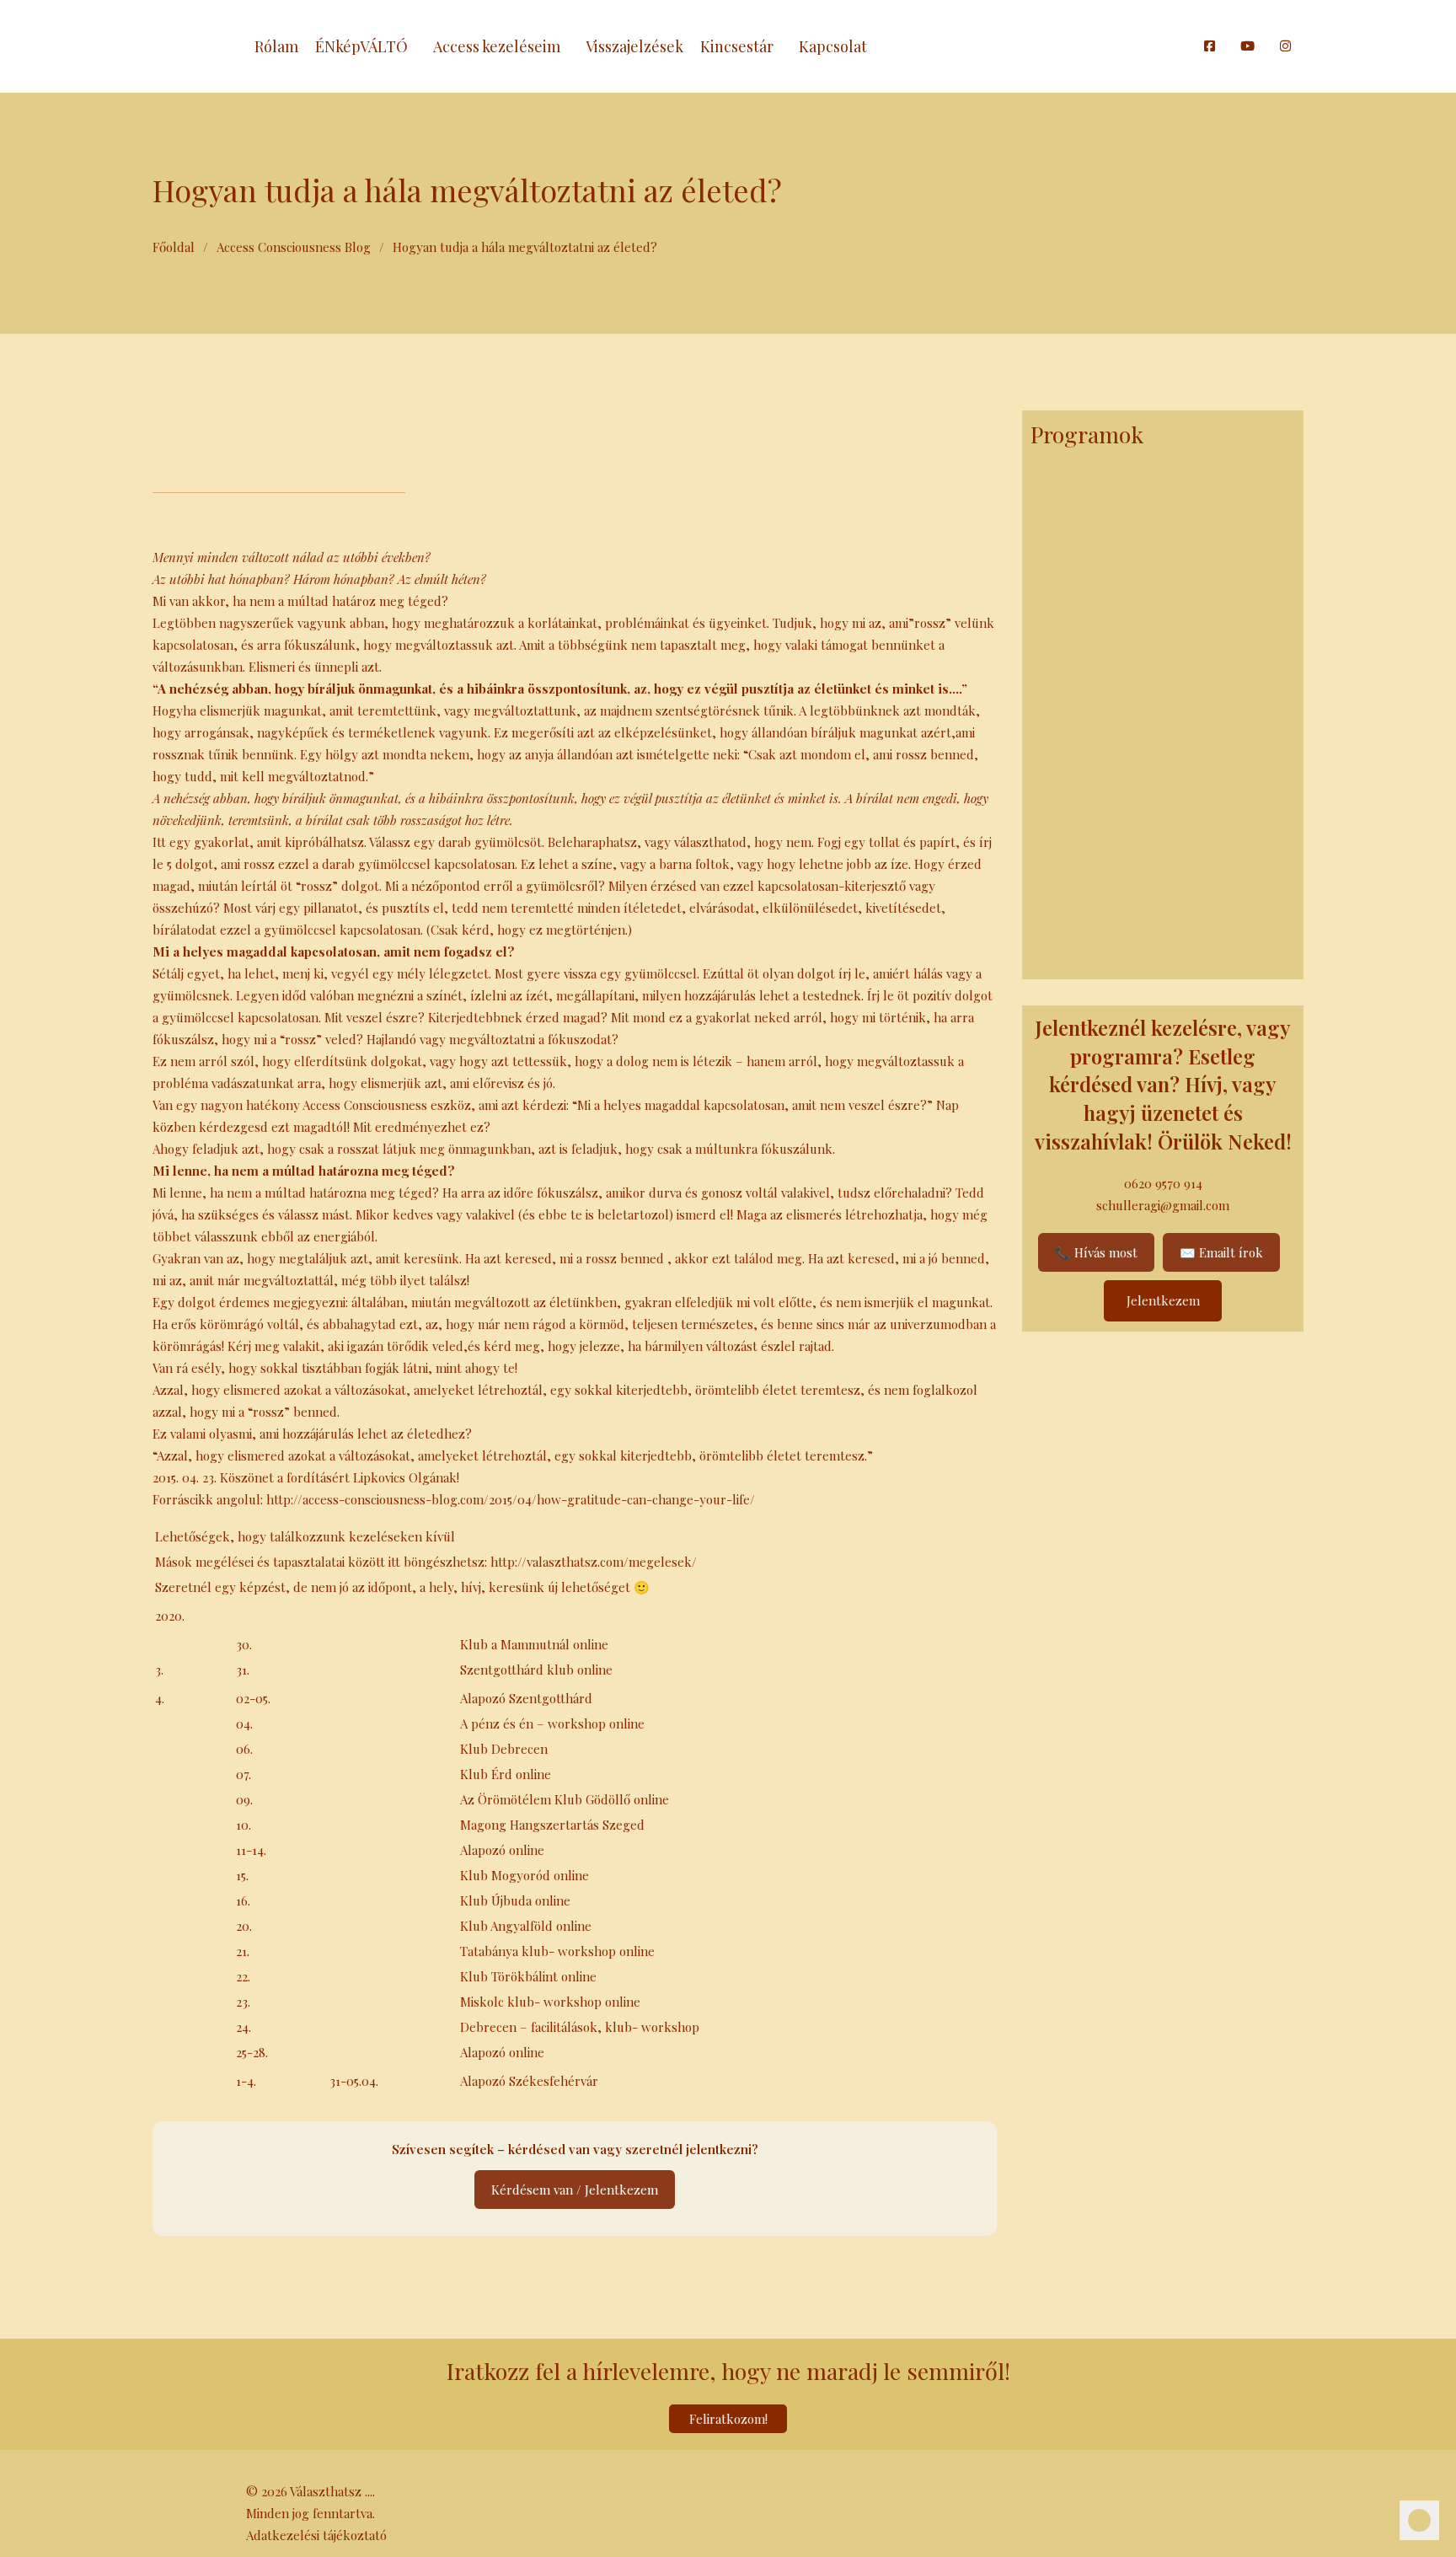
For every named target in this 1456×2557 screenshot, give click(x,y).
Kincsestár (737, 46)
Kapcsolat (833, 46)
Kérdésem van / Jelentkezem (575, 2190)
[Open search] (1183, 46)
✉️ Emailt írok (1221, 1252)
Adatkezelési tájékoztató (316, 2535)
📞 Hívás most (1096, 1252)
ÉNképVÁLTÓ (361, 46)
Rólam (276, 46)
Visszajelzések (634, 46)
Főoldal (174, 247)
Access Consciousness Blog (294, 247)
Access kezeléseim (497, 46)
